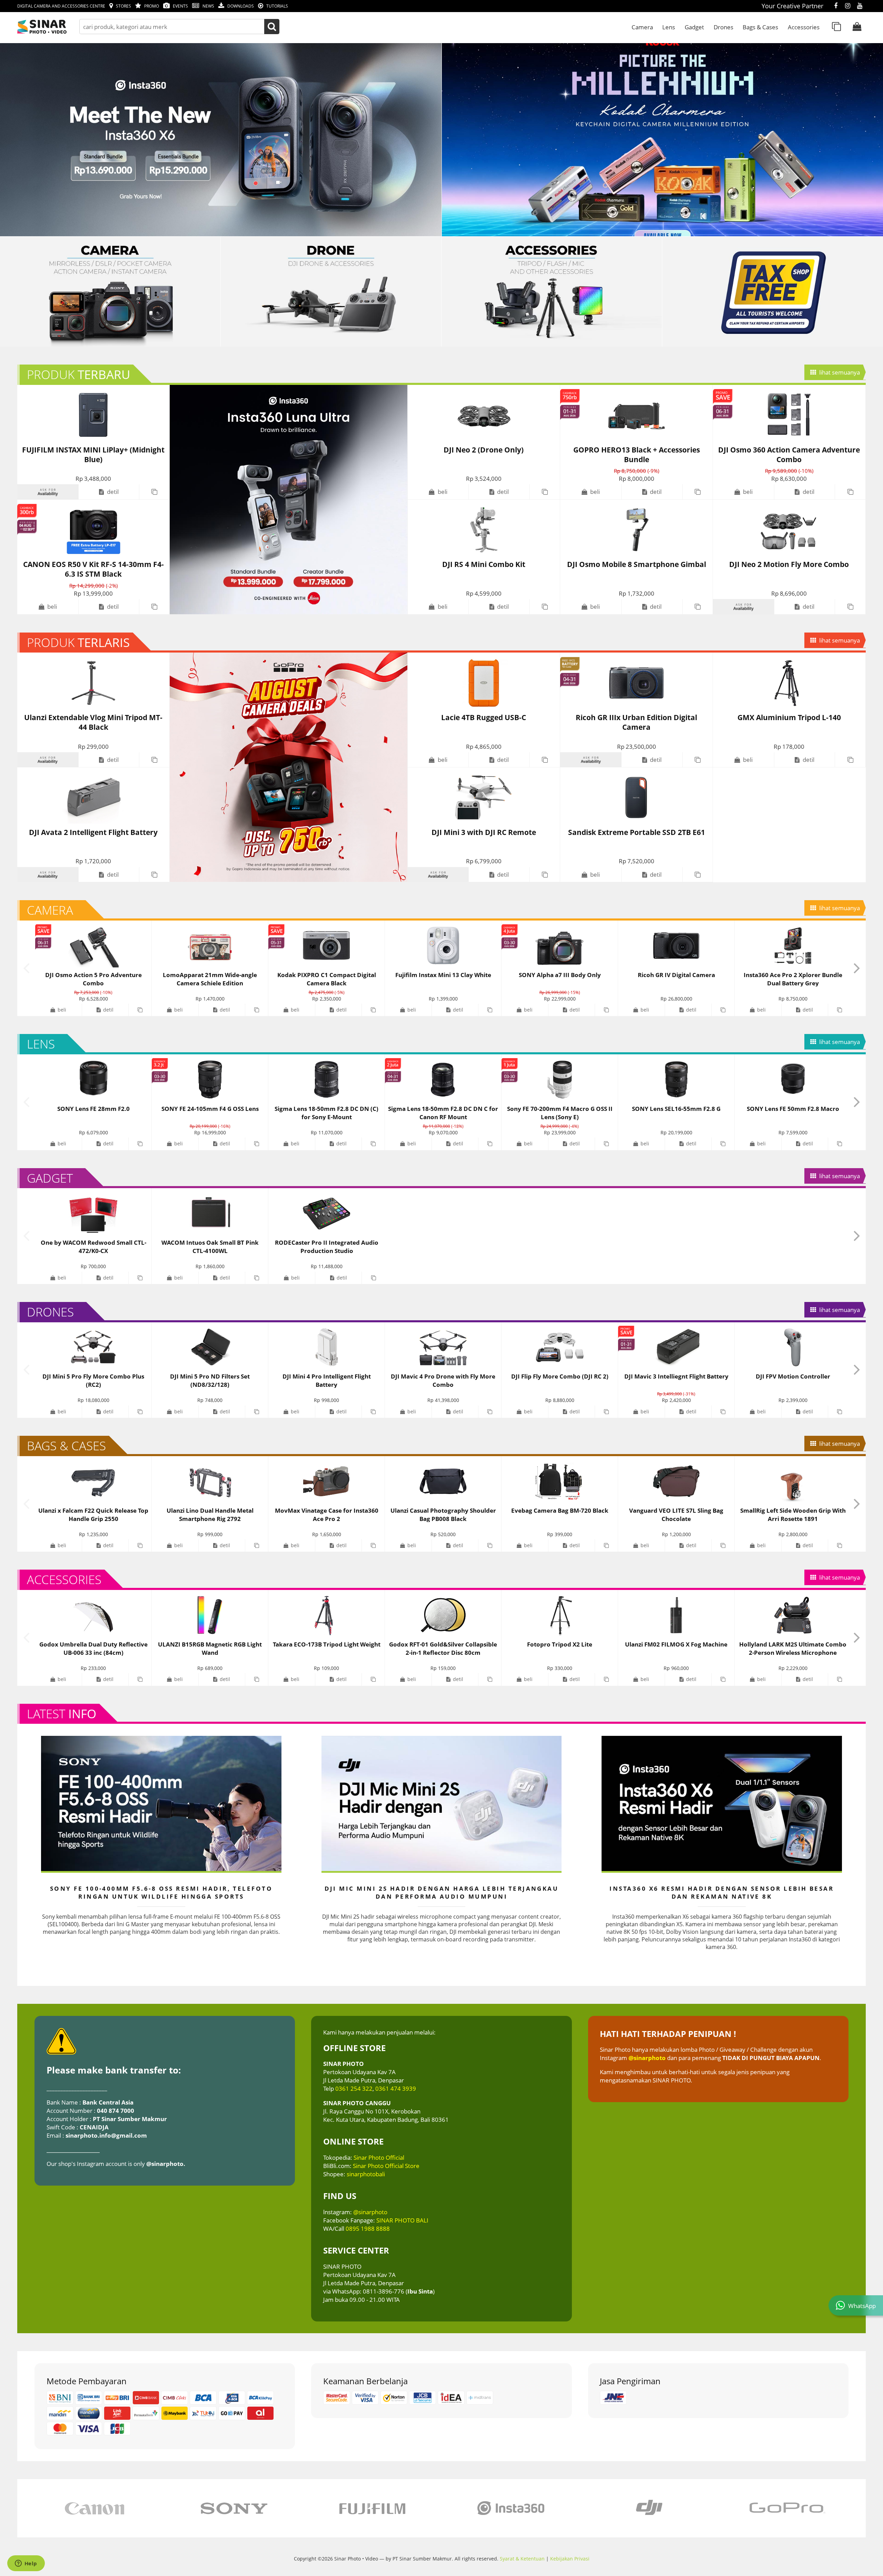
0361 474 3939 (396, 2088)
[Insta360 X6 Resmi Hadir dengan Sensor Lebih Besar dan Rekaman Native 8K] (722, 1803)
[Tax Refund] (773, 292)
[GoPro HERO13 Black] (288, 767)
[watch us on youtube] (860, 6)
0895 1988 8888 (368, 2228)
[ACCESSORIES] (552, 292)
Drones (723, 27)
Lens (669, 27)
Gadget (694, 27)
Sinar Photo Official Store (386, 2166)
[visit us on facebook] (836, 6)
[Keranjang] (857, 27)
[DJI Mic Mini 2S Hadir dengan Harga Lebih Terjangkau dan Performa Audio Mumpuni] (441, 1803)
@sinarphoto (370, 2212)
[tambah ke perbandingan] (154, 492)
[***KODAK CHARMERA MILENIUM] (221, 140)
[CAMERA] (110, 292)
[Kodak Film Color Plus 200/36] (331, 292)
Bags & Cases (760, 27)
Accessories (804, 27)
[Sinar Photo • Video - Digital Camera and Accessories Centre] (52, 27)
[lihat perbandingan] (836, 27)
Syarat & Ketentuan (522, 2559)
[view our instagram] (848, 6)
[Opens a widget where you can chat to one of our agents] (26, 2564)
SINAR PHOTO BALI (402, 2220)
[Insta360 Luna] (288, 500)
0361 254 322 (354, 2088)
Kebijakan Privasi (570, 2559)
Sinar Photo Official (379, 2157)
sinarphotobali (366, 2174)
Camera (642, 27)
